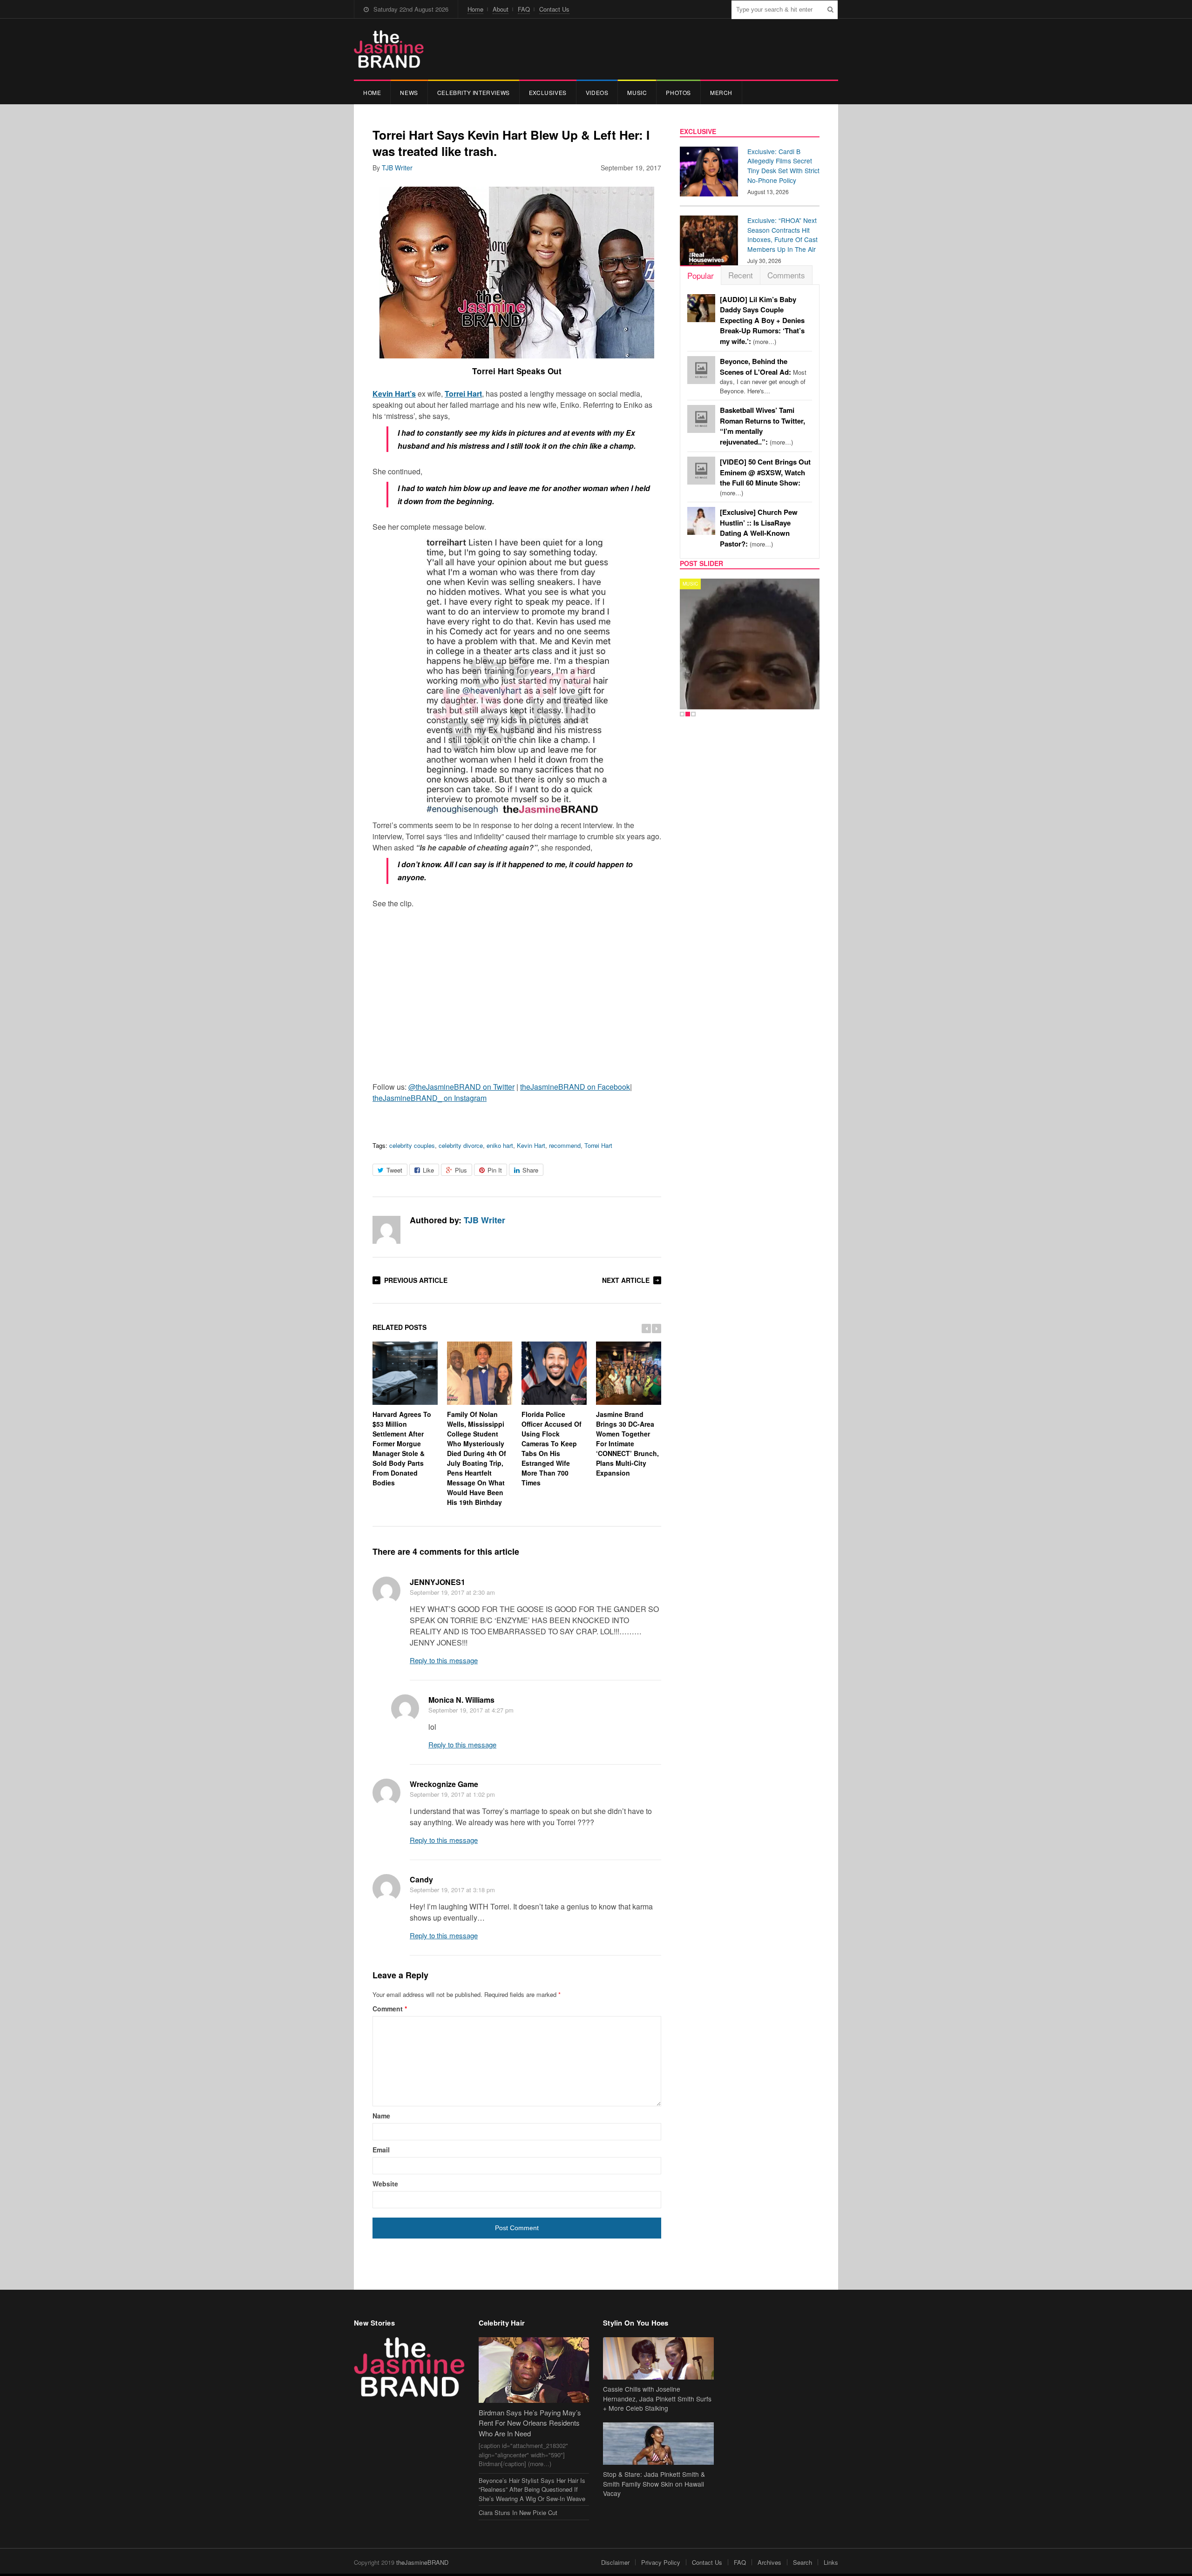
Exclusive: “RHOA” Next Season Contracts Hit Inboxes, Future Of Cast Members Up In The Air (782, 235)
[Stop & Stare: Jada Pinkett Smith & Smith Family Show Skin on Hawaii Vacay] (658, 2444)
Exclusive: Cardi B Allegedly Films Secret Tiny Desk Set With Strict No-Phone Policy (783, 166)
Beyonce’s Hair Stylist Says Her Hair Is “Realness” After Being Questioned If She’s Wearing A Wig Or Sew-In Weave (532, 2489)
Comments (786, 275)
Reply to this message (444, 1660)
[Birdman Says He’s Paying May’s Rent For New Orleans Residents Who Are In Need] (534, 2370)
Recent (741, 275)
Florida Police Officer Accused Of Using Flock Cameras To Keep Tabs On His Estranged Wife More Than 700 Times (552, 1448)
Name (381, 2116)
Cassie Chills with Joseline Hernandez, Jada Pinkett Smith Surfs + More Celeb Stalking (657, 2399)
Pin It (495, 1170)
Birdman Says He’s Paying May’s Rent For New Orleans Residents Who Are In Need (530, 2423)
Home (475, 9)
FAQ (524, 9)
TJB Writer (397, 168)
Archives (769, 2562)
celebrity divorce (461, 1145)
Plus (461, 1170)
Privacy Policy (661, 2562)
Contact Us (554, 9)
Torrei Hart (598, 1145)
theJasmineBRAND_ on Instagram (430, 1098)
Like (428, 1170)
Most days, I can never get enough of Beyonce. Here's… (763, 376)
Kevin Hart (531, 1145)
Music (637, 92)
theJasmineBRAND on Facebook (575, 1087)
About (501, 9)
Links (831, 2562)
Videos (597, 92)
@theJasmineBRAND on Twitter (461, 1087)
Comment (390, 2009)
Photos (678, 92)
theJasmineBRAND (422, 2562)
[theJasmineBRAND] (389, 49)
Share (530, 1170)
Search (803, 2562)
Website (385, 2184)
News (409, 92)
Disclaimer (615, 2562)
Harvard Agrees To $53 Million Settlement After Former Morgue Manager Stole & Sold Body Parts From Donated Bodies (402, 1448)
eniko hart (500, 1145)
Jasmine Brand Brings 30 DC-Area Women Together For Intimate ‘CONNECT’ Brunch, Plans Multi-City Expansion (627, 1443)
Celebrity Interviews (474, 92)
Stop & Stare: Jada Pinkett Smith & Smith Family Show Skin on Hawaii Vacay (654, 2484)
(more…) (762, 320)
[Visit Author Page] (386, 1230)
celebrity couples (412, 1145)
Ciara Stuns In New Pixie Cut (518, 2512)
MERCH (721, 92)
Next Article (626, 1280)
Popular (701, 275)
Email (381, 2150)
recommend (565, 1145)
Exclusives (548, 92)
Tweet (394, 1170)
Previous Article (416, 1280)
